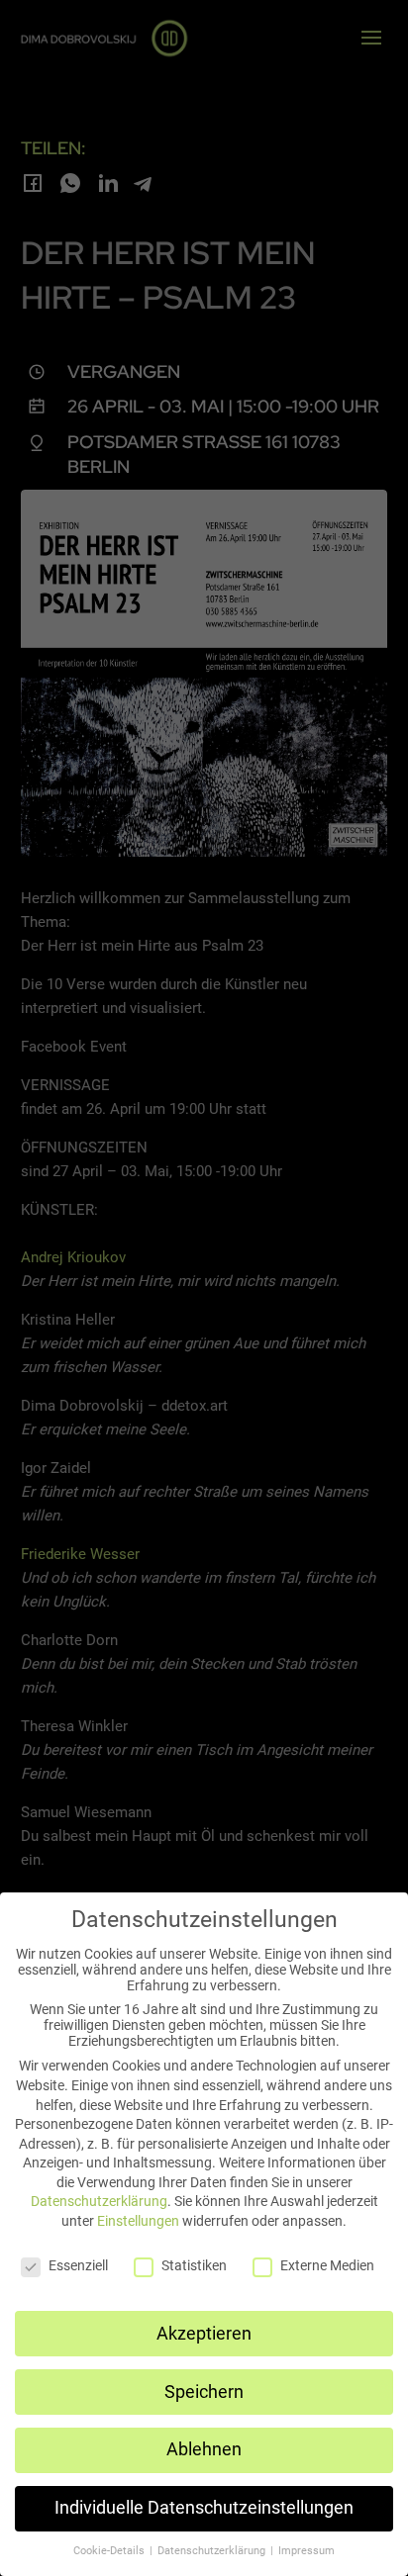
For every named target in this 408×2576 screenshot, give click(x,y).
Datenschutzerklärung (99, 2201)
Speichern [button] (204, 2392)
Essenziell (78, 2265)
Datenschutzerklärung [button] (213, 2551)
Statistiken (194, 2265)
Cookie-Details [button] (110, 2551)
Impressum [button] (306, 2551)
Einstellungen (138, 2221)
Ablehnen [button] (204, 2449)
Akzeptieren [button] (204, 2334)
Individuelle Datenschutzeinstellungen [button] (204, 2508)
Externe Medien (327, 2265)
